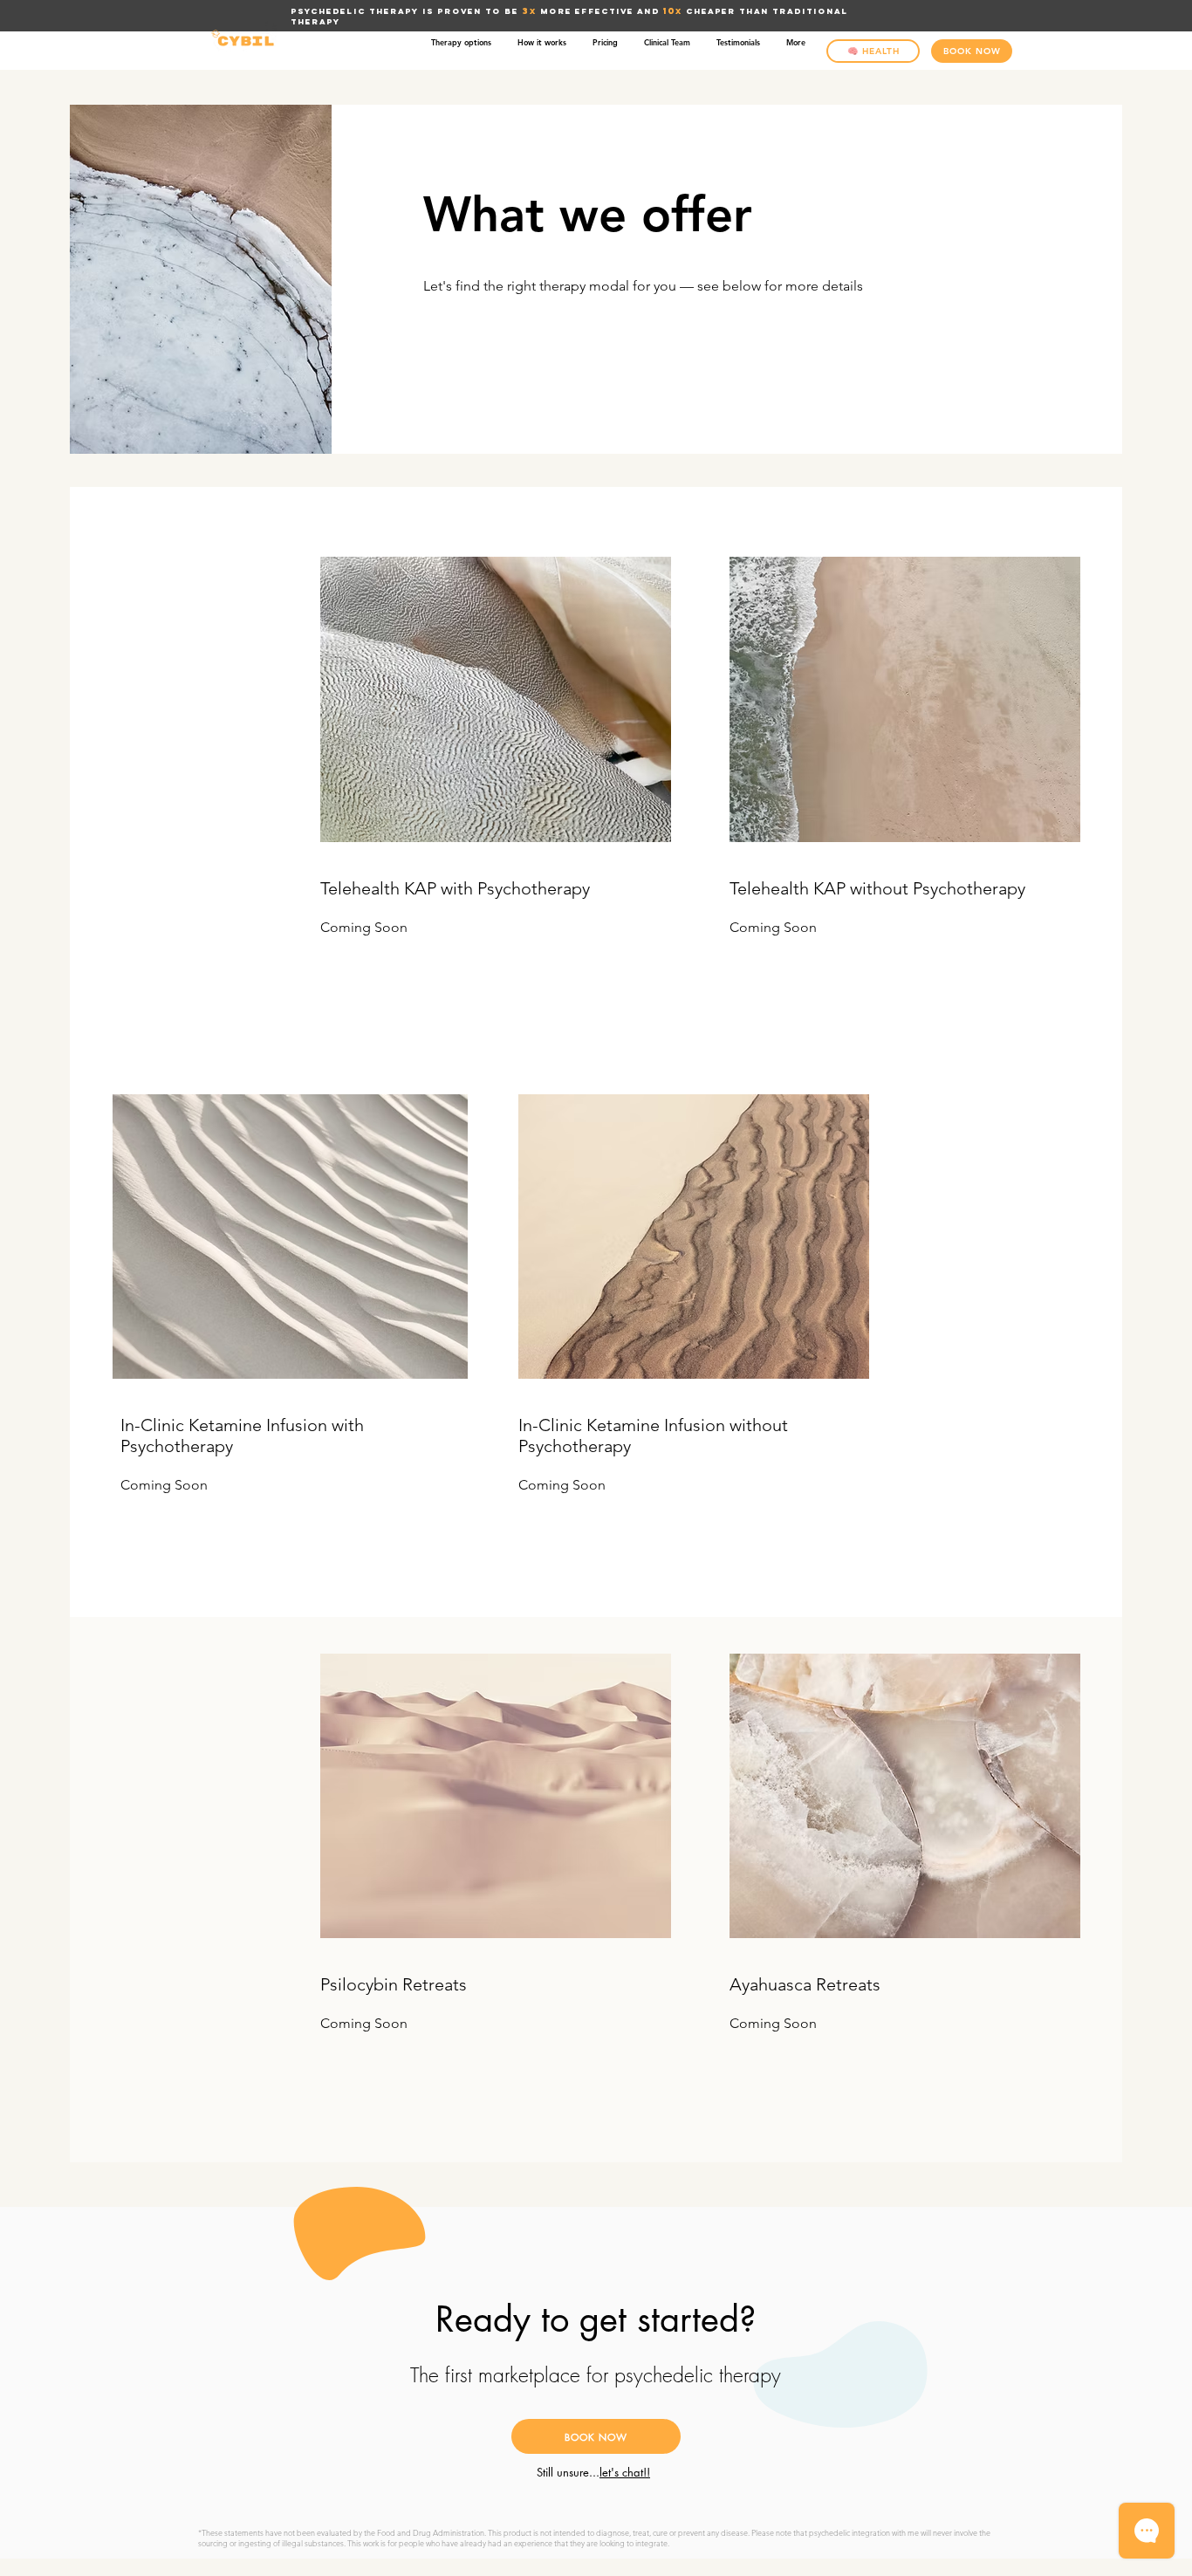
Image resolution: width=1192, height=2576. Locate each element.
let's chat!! (625, 2472)
